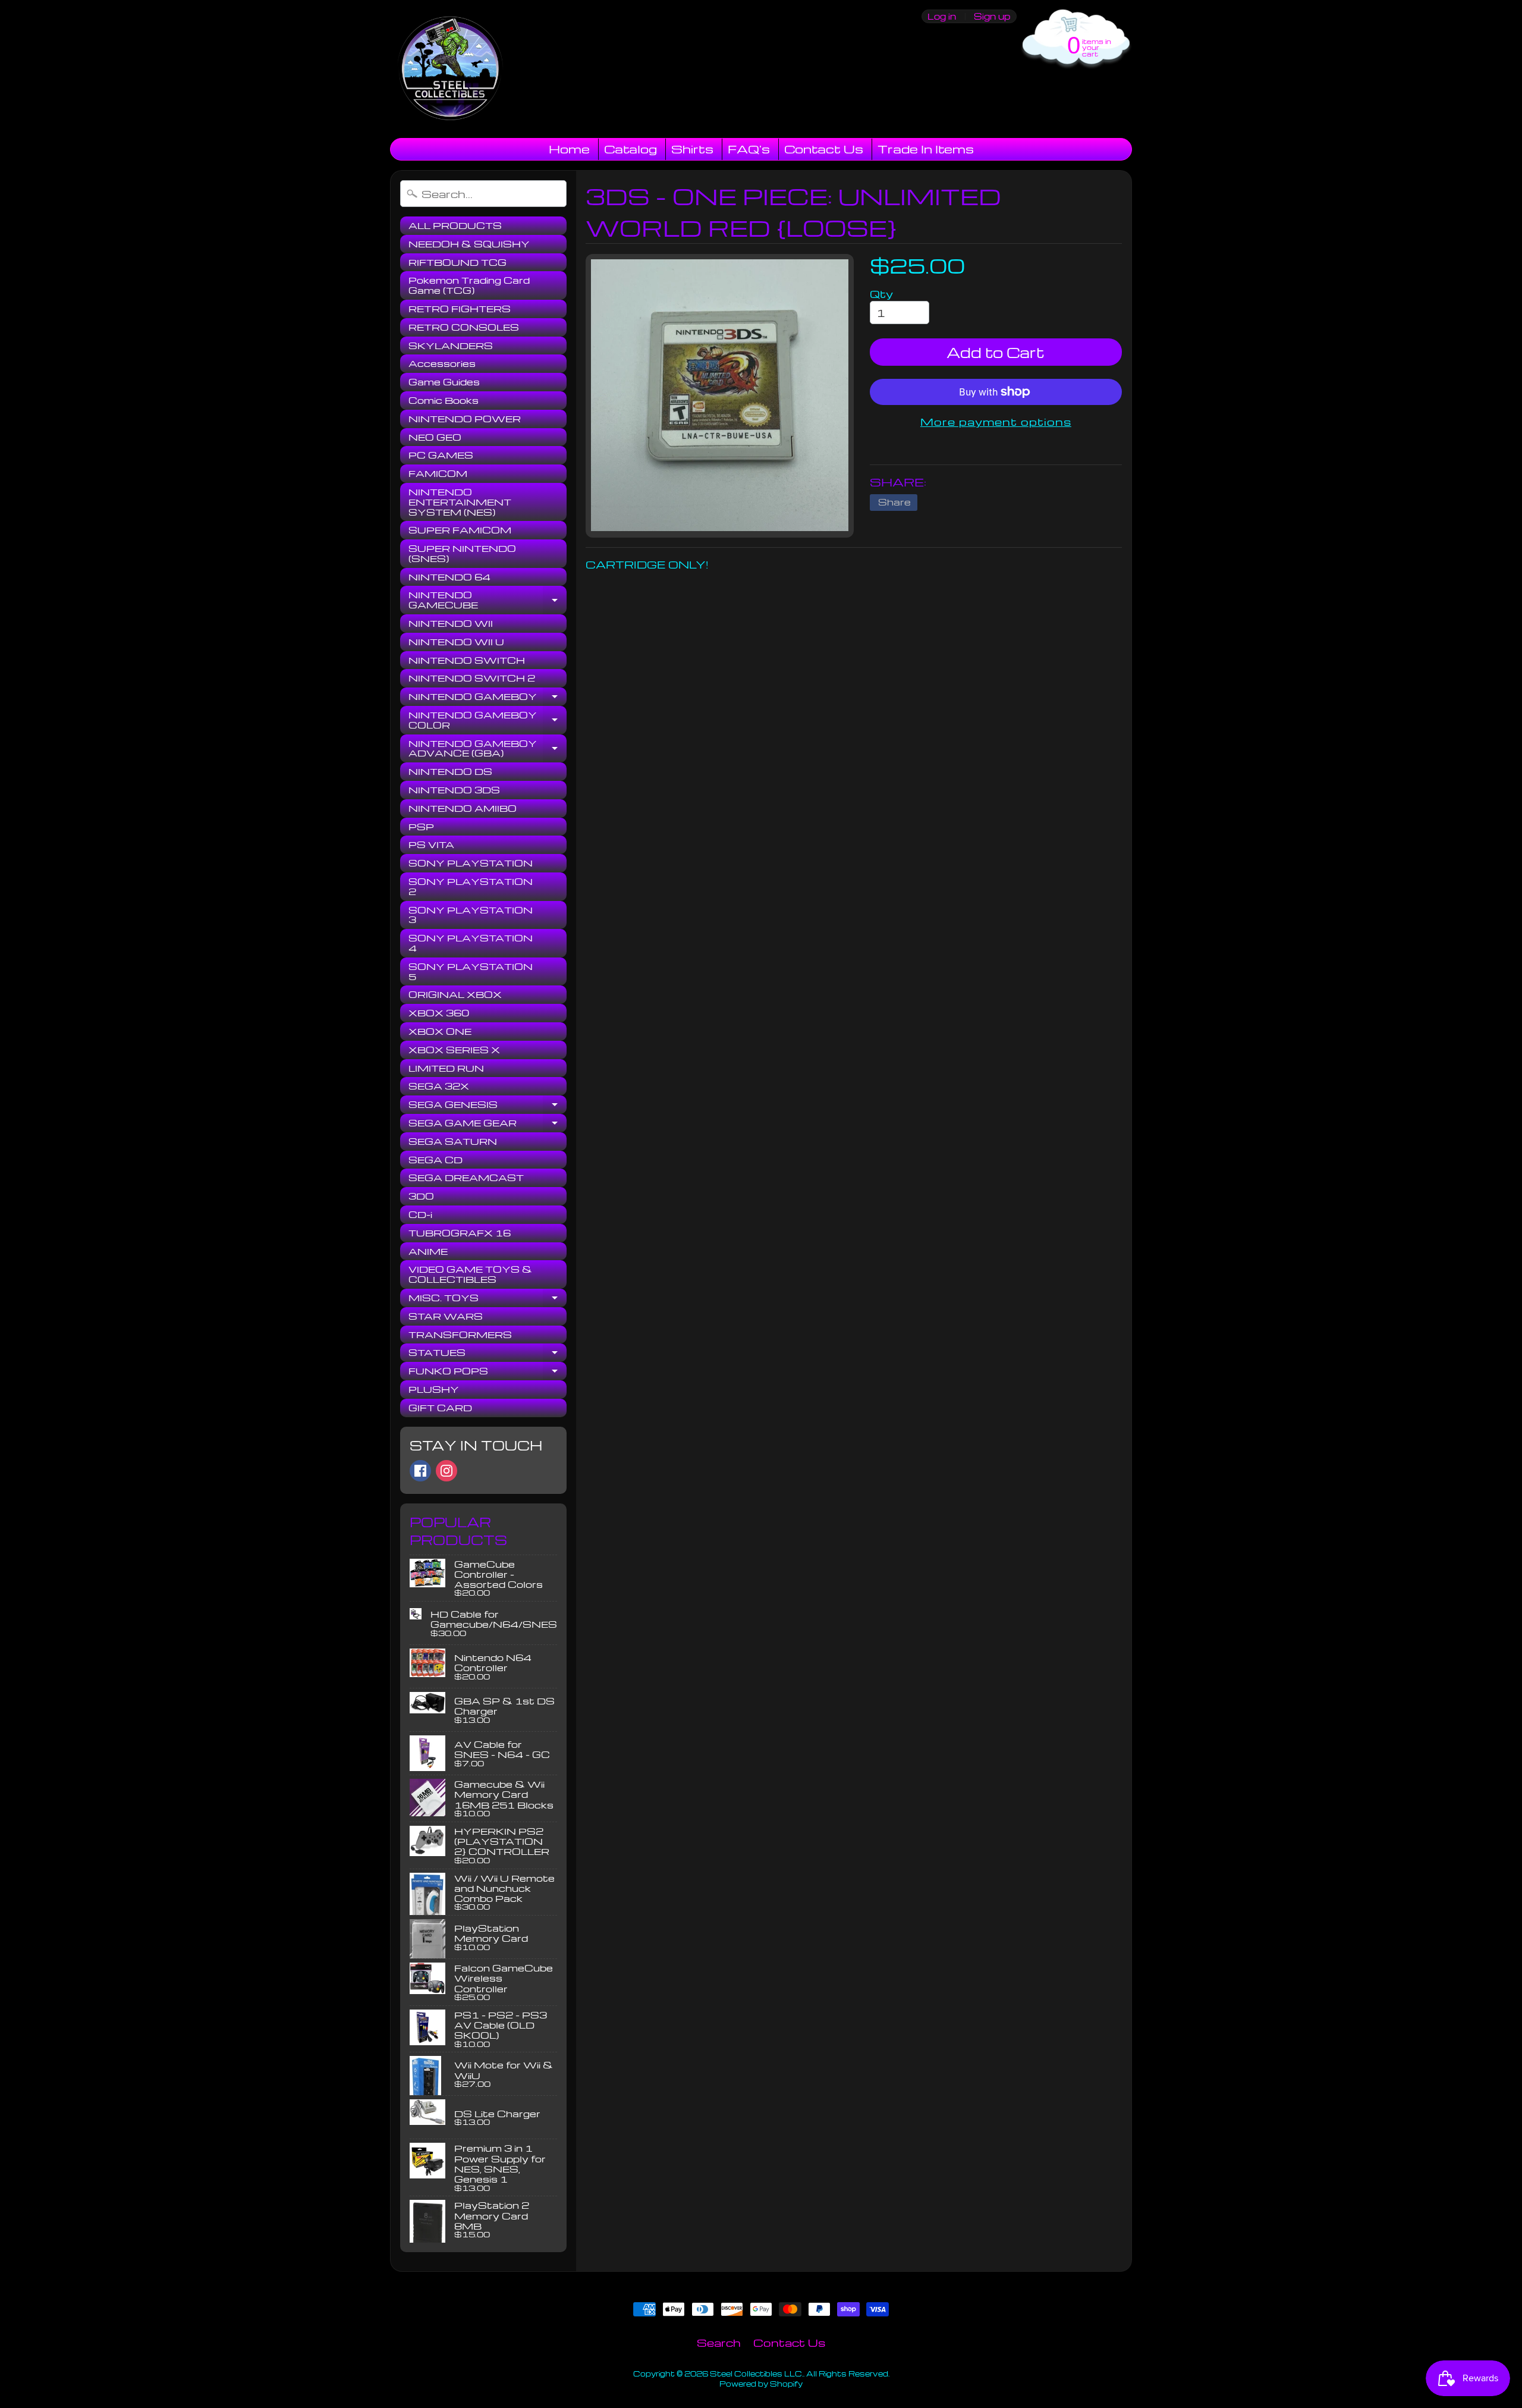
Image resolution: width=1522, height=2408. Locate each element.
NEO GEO (435, 437)
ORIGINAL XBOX (455, 994)
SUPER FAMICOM (460, 530)
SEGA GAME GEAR (488, 1125)
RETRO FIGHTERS (460, 309)
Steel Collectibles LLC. (757, 2374)
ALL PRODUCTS (455, 225)
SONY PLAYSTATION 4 (471, 943)
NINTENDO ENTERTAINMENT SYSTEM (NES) (460, 502)
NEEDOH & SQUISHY (469, 244)
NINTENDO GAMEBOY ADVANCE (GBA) (488, 749)
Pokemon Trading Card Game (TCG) (469, 285)
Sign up (992, 16)
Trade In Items (926, 149)
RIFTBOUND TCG (457, 262)
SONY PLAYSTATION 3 (471, 915)
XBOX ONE (440, 1031)
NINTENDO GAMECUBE (488, 600)
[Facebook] (420, 1471)
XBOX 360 (439, 1013)
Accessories (442, 363)
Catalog (631, 149)
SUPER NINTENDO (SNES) (462, 553)
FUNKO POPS (488, 1373)
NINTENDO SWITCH (467, 660)
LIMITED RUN (446, 1068)
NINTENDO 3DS (454, 790)
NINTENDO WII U (456, 642)
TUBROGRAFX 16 (460, 1233)
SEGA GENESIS (488, 1106)
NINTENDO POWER (465, 419)
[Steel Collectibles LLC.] (450, 69)
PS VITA (431, 844)
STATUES (488, 1354)
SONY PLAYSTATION (471, 863)
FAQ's (749, 149)
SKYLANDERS (451, 346)
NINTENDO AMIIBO (463, 808)
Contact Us (824, 149)
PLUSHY (434, 1389)
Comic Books (444, 400)
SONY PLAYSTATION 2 (471, 886)
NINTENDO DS (450, 771)
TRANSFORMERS (460, 1335)
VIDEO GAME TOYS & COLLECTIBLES (470, 1274)
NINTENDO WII (451, 623)
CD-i (420, 1214)
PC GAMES (441, 455)
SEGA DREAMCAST (466, 1178)
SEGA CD (435, 1160)
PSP (421, 827)
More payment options (996, 421)
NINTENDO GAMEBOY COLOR (488, 720)
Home (569, 149)
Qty (881, 293)
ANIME (428, 1251)
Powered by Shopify (761, 2384)
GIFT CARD (440, 1408)
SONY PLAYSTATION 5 (471, 971)
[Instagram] (446, 1471)
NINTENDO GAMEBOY (488, 698)
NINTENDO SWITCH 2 (472, 678)
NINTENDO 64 (449, 577)
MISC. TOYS (488, 1299)
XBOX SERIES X (454, 1050)
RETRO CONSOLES (464, 327)
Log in (942, 16)
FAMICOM (438, 473)
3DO (421, 1196)
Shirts (692, 149)
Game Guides (444, 382)
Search (719, 2342)
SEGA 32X (439, 1086)
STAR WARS (446, 1316)
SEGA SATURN (453, 1141)
